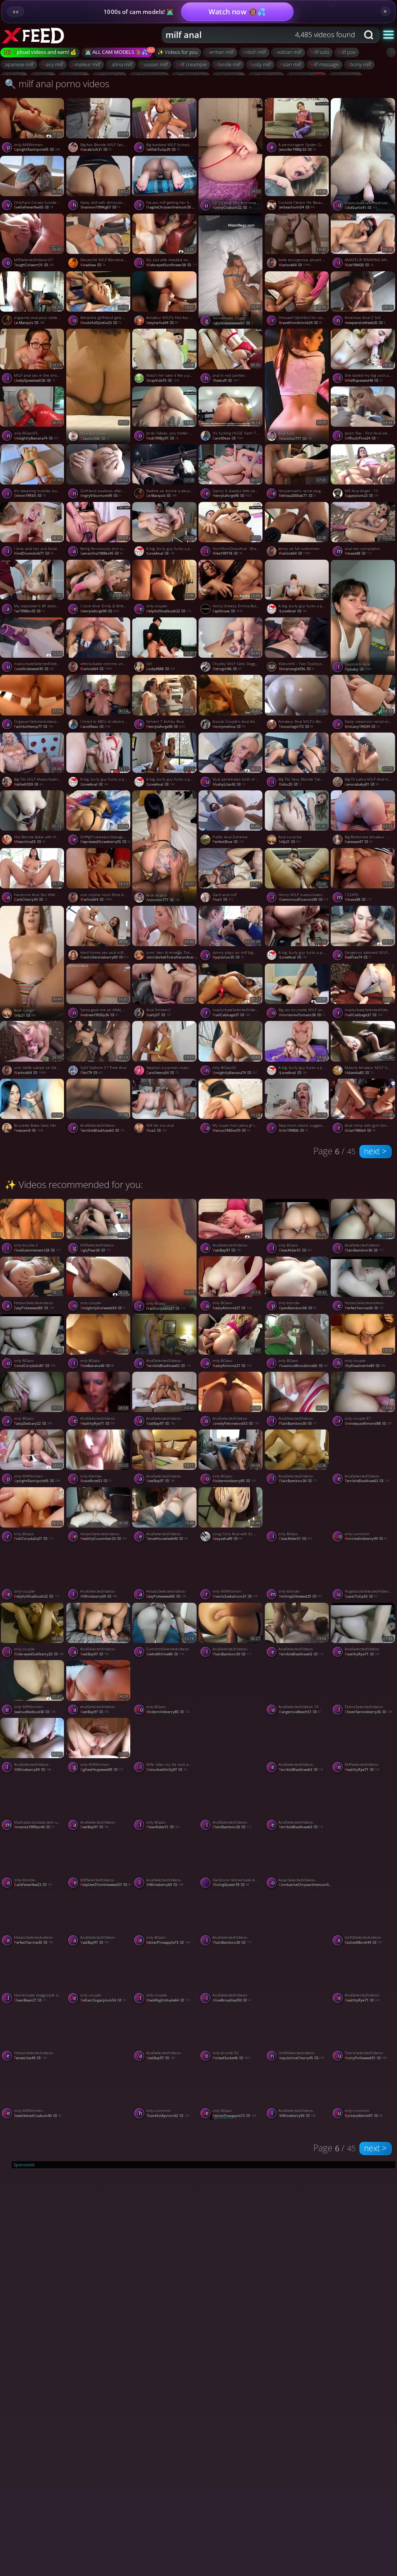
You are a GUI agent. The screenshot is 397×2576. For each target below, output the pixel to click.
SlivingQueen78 (231, 1885)
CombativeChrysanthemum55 (305, 1885)
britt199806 (293, 1130)
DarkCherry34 (31, 899)
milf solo (320, 52)
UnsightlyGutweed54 (103, 1308)
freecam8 (28, 1130)
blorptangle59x (297, 669)
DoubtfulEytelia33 (101, 323)
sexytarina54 (162, 323)
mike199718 (227, 553)
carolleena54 (162, 1073)
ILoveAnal (160, 553)
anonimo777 (295, 439)
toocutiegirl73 (296, 727)
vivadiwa (93, 265)
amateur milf (86, 64)
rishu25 (290, 784)
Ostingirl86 (227, 669)
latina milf (121, 64)
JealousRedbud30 (35, 1712)
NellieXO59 (28, 784)
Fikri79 (92, 1073)
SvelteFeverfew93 (34, 207)
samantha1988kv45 (102, 553)
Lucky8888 (161, 669)
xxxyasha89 (227, 1539)
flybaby (358, 669)
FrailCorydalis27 (166, 1308)
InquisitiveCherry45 (301, 2058)
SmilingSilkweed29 (300, 1596)
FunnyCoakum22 (232, 208)
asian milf (290, 64)
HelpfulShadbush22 (169, 611)
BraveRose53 (96, 1481)
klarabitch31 (96, 149)
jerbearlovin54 (297, 207)
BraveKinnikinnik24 (300, 323)
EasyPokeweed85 (34, 1308)
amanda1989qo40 (34, 1827)
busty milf (260, 64)
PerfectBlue (228, 842)
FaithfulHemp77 (34, 727)
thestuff (226, 380)
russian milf (154, 64)
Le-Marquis (29, 323)
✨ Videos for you (178, 52)
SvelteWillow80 (165, 1654)
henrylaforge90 (232, 496)
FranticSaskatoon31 (235, 1596)
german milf (220, 52)
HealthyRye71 (98, 1423)
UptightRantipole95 (37, 149)
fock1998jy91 (162, 438)
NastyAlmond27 (232, 1308)
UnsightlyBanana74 (36, 438)
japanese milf (19, 64)
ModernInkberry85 (234, 1481)
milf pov (347, 52)
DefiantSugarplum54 (104, 2000)
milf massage (324, 64)
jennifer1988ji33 (297, 149)
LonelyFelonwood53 (236, 1423)
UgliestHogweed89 (102, 1770)
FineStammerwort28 (37, 1250)
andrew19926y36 (99, 1015)
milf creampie (192, 64)
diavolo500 (95, 439)
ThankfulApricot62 (168, 2116)
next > (375, 1151)
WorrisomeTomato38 (302, 1015)
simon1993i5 (30, 496)
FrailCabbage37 (231, 1015)
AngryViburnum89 (101, 496)
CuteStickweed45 (34, 669)
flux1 (223, 899)
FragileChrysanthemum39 (173, 207)
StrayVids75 (163, 380)
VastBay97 (227, 1250)
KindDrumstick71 (34, 553)
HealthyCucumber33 (104, 1539)
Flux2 (156, 1130)
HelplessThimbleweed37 (106, 1885)
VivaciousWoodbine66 (304, 1366)
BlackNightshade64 (168, 2000)
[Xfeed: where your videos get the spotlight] (41, 35)
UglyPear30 (96, 1250)
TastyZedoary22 (33, 1423)
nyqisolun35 (228, 957)
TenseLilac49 (30, 2058)
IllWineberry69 (99, 1596)
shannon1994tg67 (100, 207)
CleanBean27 (30, 2000)
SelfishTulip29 (163, 149)
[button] (388, 34)
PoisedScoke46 (231, 2058)
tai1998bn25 (29, 611)
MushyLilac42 (229, 784)
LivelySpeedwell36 (35, 380)
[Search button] (369, 35)
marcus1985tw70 (231, 1130)
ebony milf (359, 64)
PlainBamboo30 (298, 1423)
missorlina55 (30, 842)
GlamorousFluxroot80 (304, 899)
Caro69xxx (228, 438)
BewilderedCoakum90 (38, 2116)
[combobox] (261, 35)
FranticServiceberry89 (104, 957)
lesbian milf (288, 52)
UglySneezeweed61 (233, 323)
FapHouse (227, 611)
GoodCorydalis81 (35, 1366)
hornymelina (229, 727)
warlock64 (295, 265)
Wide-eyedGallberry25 (39, 1654)
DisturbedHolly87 (166, 1770)
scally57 (159, 1015)
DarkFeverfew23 (33, 1885)
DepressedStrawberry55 (105, 842)
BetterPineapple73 (168, 1942)
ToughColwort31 (34, 265)
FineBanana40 (97, 1366)
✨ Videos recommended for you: (74, 1184)
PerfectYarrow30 (34, 1942)
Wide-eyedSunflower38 (172, 265)
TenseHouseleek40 (167, 1539)
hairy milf (53, 64)
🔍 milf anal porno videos (57, 84)
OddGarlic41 (361, 208)
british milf (254, 52)
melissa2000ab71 (298, 496)
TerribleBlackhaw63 (103, 1130)
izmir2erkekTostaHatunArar (173, 957)
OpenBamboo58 (298, 1308)
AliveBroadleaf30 (232, 2000)
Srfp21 (290, 842)
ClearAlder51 (295, 1250)
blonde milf (228, 64)
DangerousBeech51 (300, 1712)
